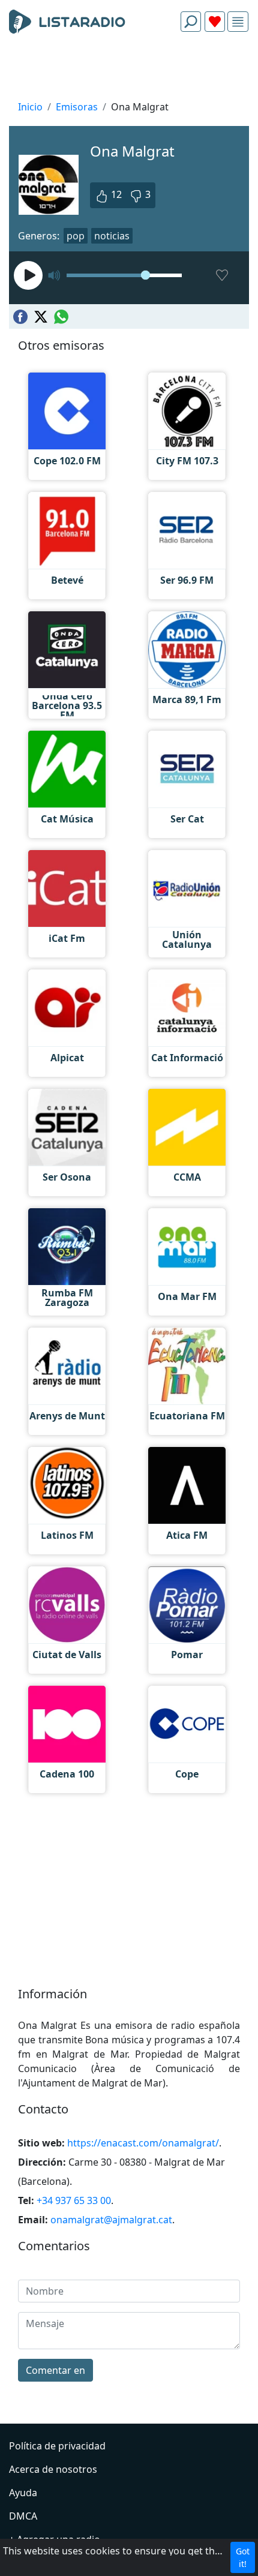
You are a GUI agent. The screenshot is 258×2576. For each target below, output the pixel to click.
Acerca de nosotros (53, 2469)
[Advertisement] (129, 70)
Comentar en (55, 2370)
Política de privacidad (57, 2446)
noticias (112, 236)
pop (76, 236)
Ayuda (23, 2493)
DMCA (23, 2516)
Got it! (243, 2557)
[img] (238, 22)
